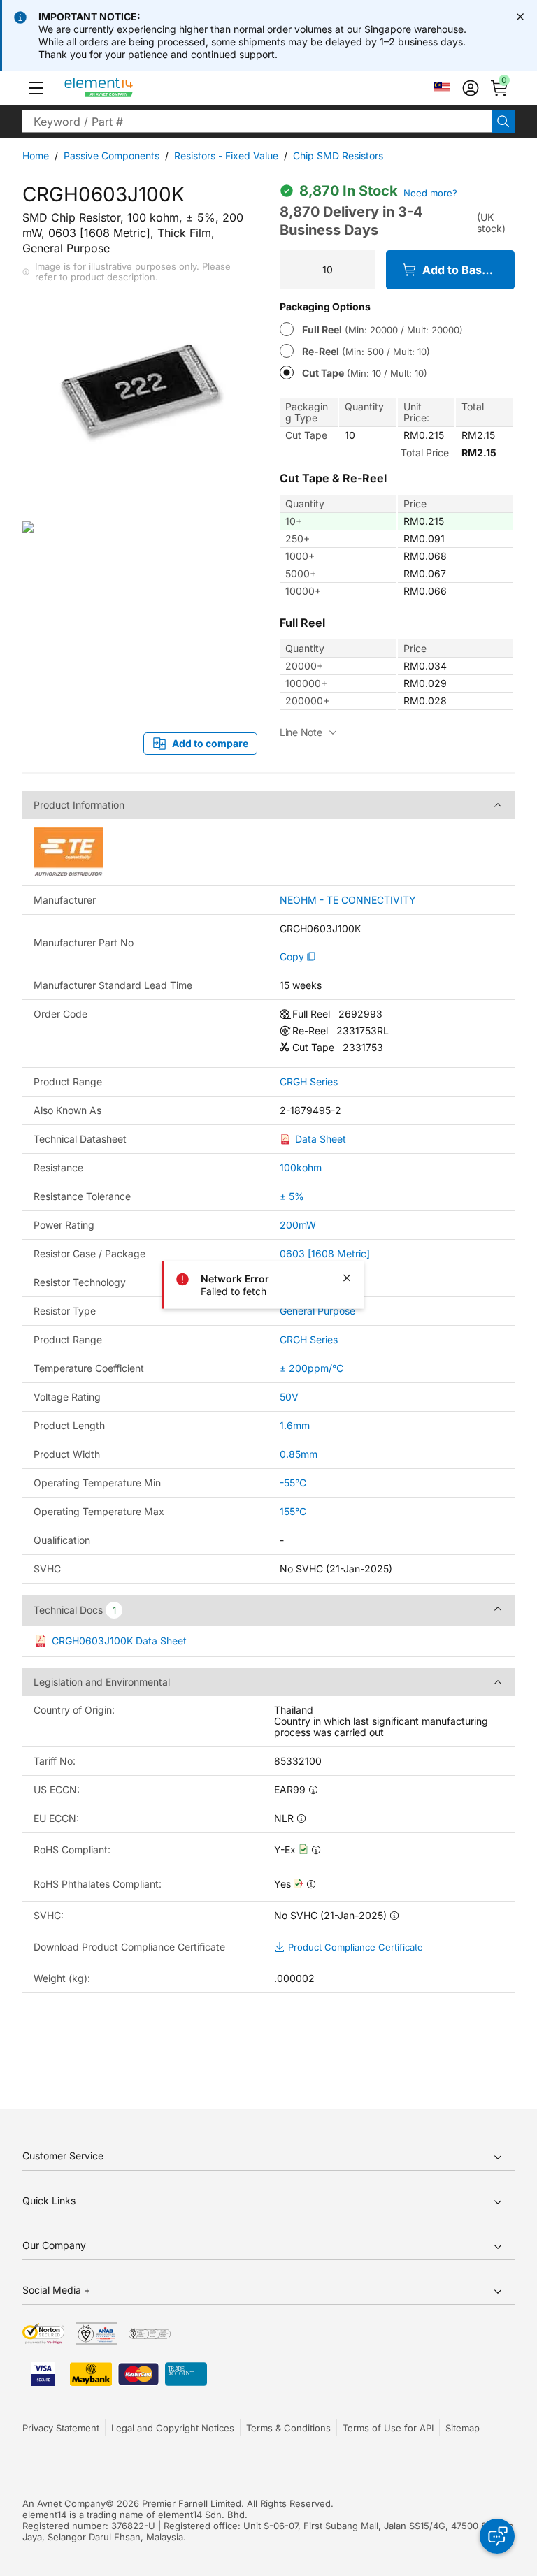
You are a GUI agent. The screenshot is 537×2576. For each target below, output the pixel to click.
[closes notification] (520, 17)
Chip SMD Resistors (338, 155)
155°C (293, 1511)
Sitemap (463, 2428)
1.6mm (295, 1425)
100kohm (301, 1167)
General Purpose (317, 1311)
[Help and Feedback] (497, 2536)
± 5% (292, 1196)
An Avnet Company (64, 2503)
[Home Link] (125, 88)
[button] (36, 88)
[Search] (503, 122)
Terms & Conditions (288, 2428)
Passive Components (112, 155)
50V (289, 1397)
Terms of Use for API (388, 2428)
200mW (298, 1225)
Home (36, 155)
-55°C (293, 1483)
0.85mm (299, 1454)
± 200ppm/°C (312, 1368)
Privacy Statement (61, 2428)
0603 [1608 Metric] (325, 1253)
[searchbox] (257, 122)
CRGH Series (309, 1082)
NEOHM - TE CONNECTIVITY (348, 900)
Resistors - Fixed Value (226, 155)
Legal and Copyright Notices (173, 2428)
